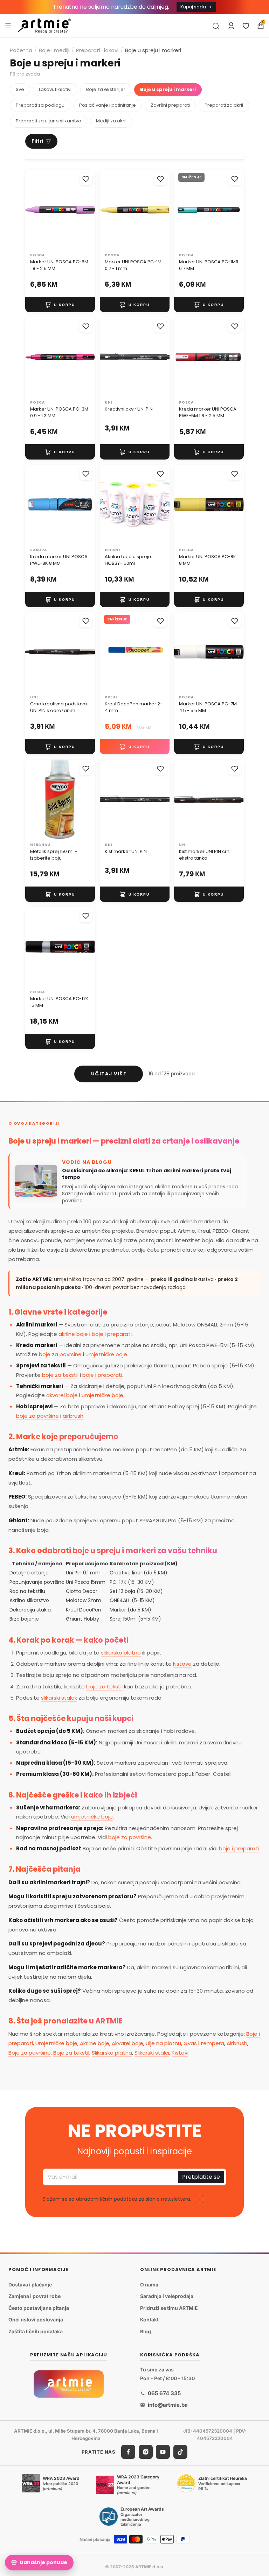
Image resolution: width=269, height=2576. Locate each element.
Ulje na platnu (163, 2043)
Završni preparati (170, 105)
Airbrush (237, 2043)
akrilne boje (73, 1334)
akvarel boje (62, 1395)
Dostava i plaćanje (30, 2285)
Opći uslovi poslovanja (36, 2320)
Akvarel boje (127, 2043)
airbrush (73, 1416)
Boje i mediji (54, 50)
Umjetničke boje (56, 2043)
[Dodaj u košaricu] (60, 305)
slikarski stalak (59, 1698)
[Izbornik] (8, 26)
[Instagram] (146, 2452)
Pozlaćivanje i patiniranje (108, 105)
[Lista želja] (246, 26)
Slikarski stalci (152, 2053)
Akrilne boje (95, 2043)
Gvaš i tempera (204, 2043)
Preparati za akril (224, 105)
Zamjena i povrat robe (35, 2296)
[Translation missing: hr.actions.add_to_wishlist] (86, 179)
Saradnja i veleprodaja (167, 2296)
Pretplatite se (201, 2177)
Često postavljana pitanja (39, 2308)
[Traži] (216, 26)
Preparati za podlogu (40, 105)
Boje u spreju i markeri (168, 89)
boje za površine (60, 1354)
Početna (21, 50)
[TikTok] (180, 2452)
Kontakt (149, 2320)
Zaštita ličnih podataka (36, 2331)
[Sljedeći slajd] (87, 210)
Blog (146, 2331)
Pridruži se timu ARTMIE (169, 2308)
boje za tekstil (60, 1375)
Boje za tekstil (71, 2053)
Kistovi (180, 2053)
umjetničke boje (106, 1354)
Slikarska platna (112, 2053)
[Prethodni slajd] (33, 210)
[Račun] (231, 26)
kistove (182, 1664)
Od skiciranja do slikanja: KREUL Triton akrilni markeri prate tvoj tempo (147, 1174)
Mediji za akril (111, 121)
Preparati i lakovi (97, 50)
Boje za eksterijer (106, 89)
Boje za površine (30, 2053)
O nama (149, 2285)
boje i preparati (112, 1334)
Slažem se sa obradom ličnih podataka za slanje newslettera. (117, 2199)
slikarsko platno (121, 1653)
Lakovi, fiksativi (55, 89)
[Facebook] (128, 2452)
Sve (20, 89)
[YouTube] (163, 2452)
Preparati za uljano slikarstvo (49, 121)
